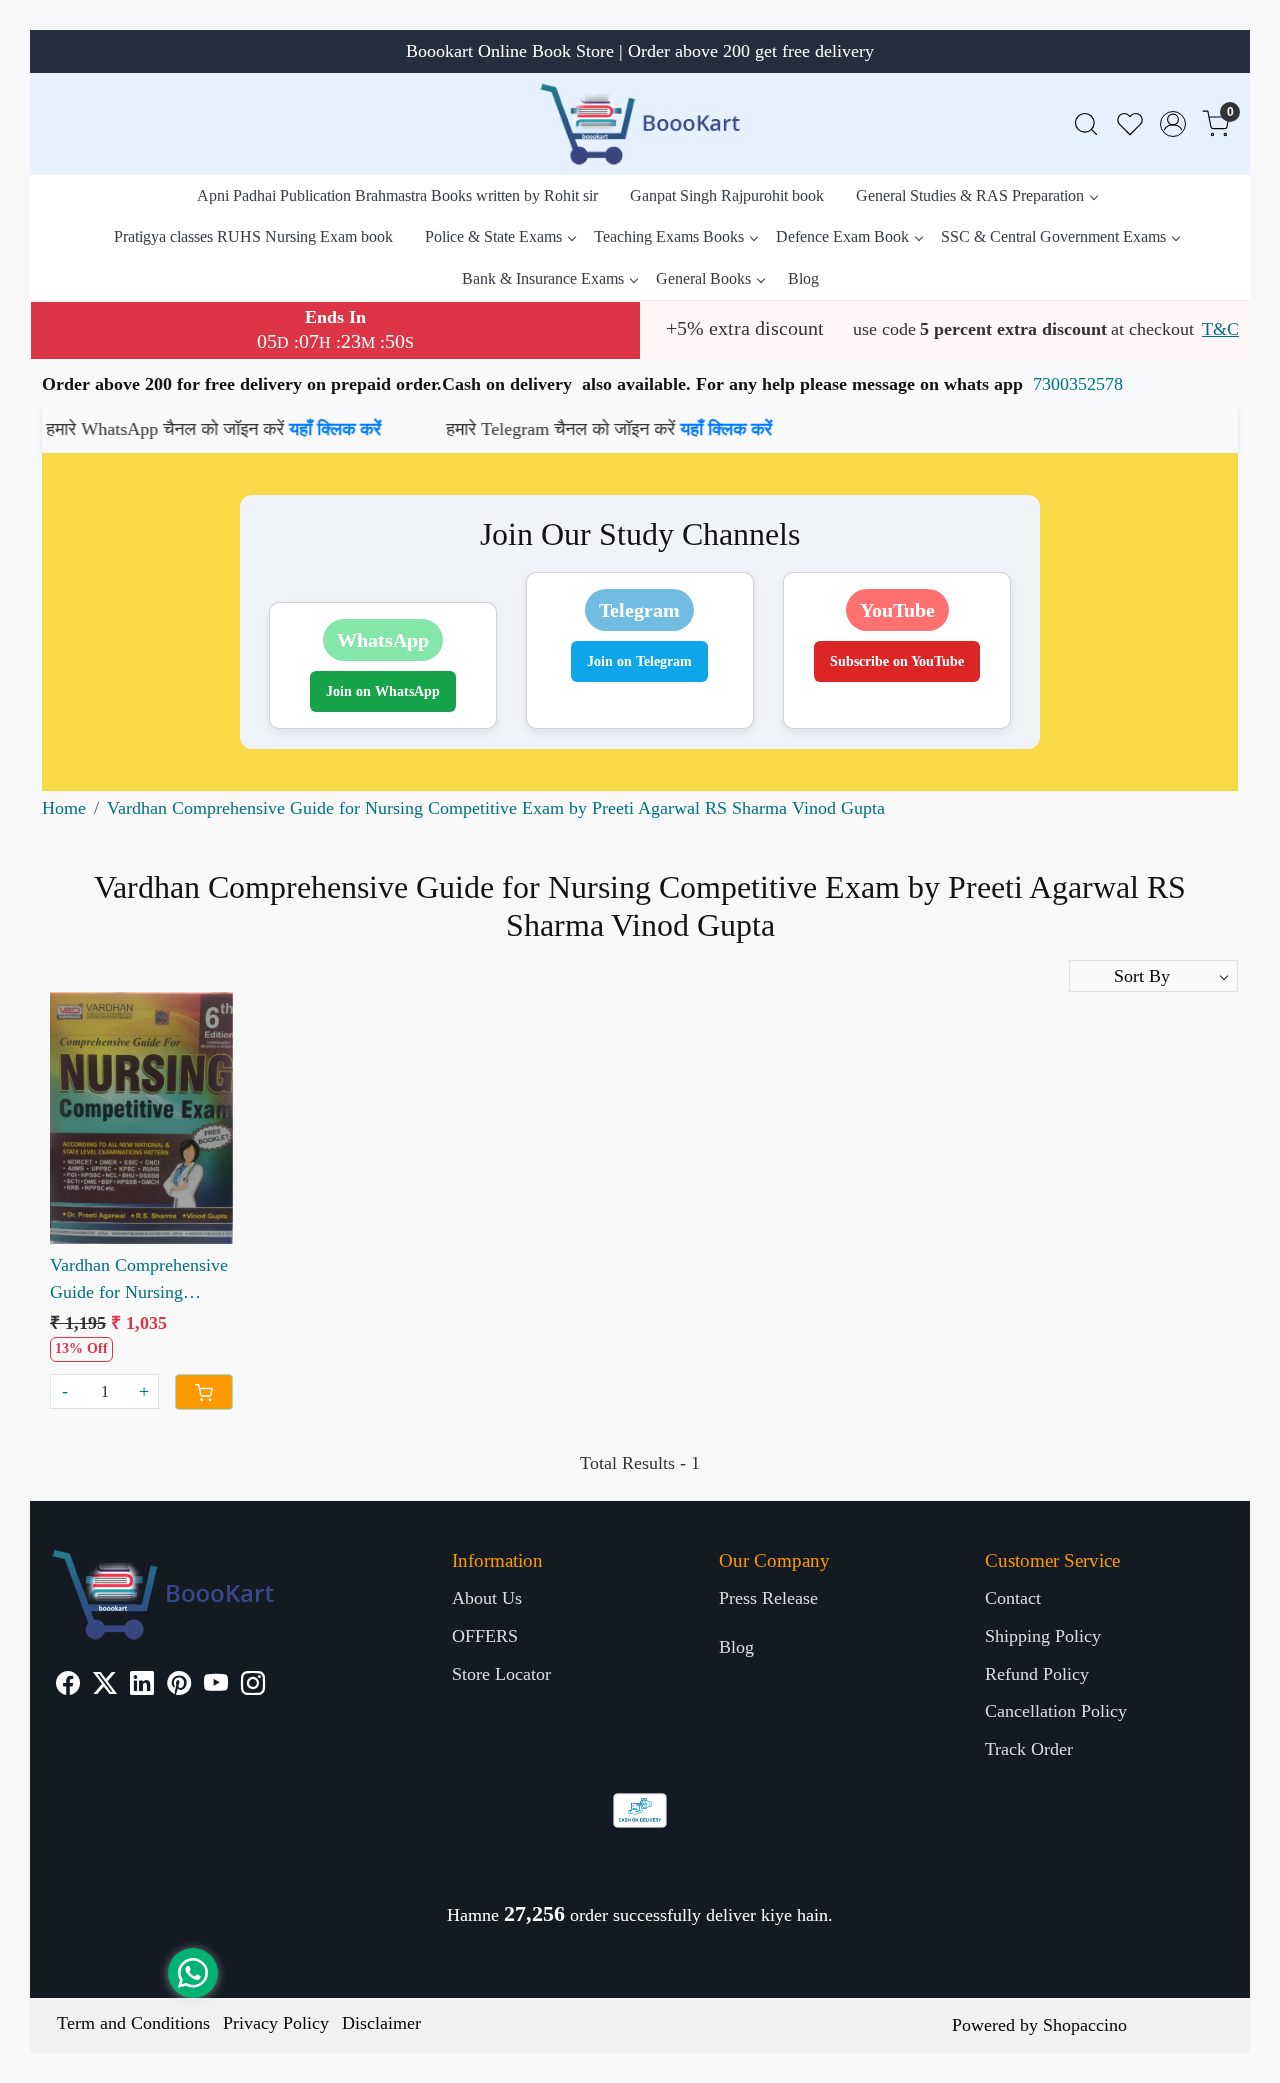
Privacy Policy (276, 2023)
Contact (1013, 1598)
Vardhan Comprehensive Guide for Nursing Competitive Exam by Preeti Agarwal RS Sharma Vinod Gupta (139, 1280)
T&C (1220, 329)
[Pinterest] (179, 1686)
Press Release (768, 1598)
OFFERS (485, 1636)
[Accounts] (1173, 124)
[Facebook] (68, 1686)
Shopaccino (1085, 2025)
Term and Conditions (133, 2023)
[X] (105, 1686)
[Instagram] (253, 1686)
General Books (703, 278)
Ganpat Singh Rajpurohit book (727, 195)
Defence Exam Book (842, 236)
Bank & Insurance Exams (543, 278)
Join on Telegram (639, 661)
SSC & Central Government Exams (1053, 236)
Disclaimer (381, 2023)
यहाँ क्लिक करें (239, 429)
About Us (487, 1598)
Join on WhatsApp (383, 691)
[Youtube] (216, 1686)
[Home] (640, 124)
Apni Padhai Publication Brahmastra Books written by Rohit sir (397, 195)
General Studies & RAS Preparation (970, 195)
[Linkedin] (142, 1686)
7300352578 (1078, 384)
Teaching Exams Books (669, 236)
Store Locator (501, 1674)
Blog (803, 278)
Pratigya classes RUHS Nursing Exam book (253, 236)
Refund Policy (1037, 1674)
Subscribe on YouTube (897, 661)
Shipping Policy (1043, 1636)
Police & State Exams (493, 236)
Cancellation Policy (1056, 1711)
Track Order (1029, 1749)
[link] (1086, 124)
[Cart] (204, 1392)
